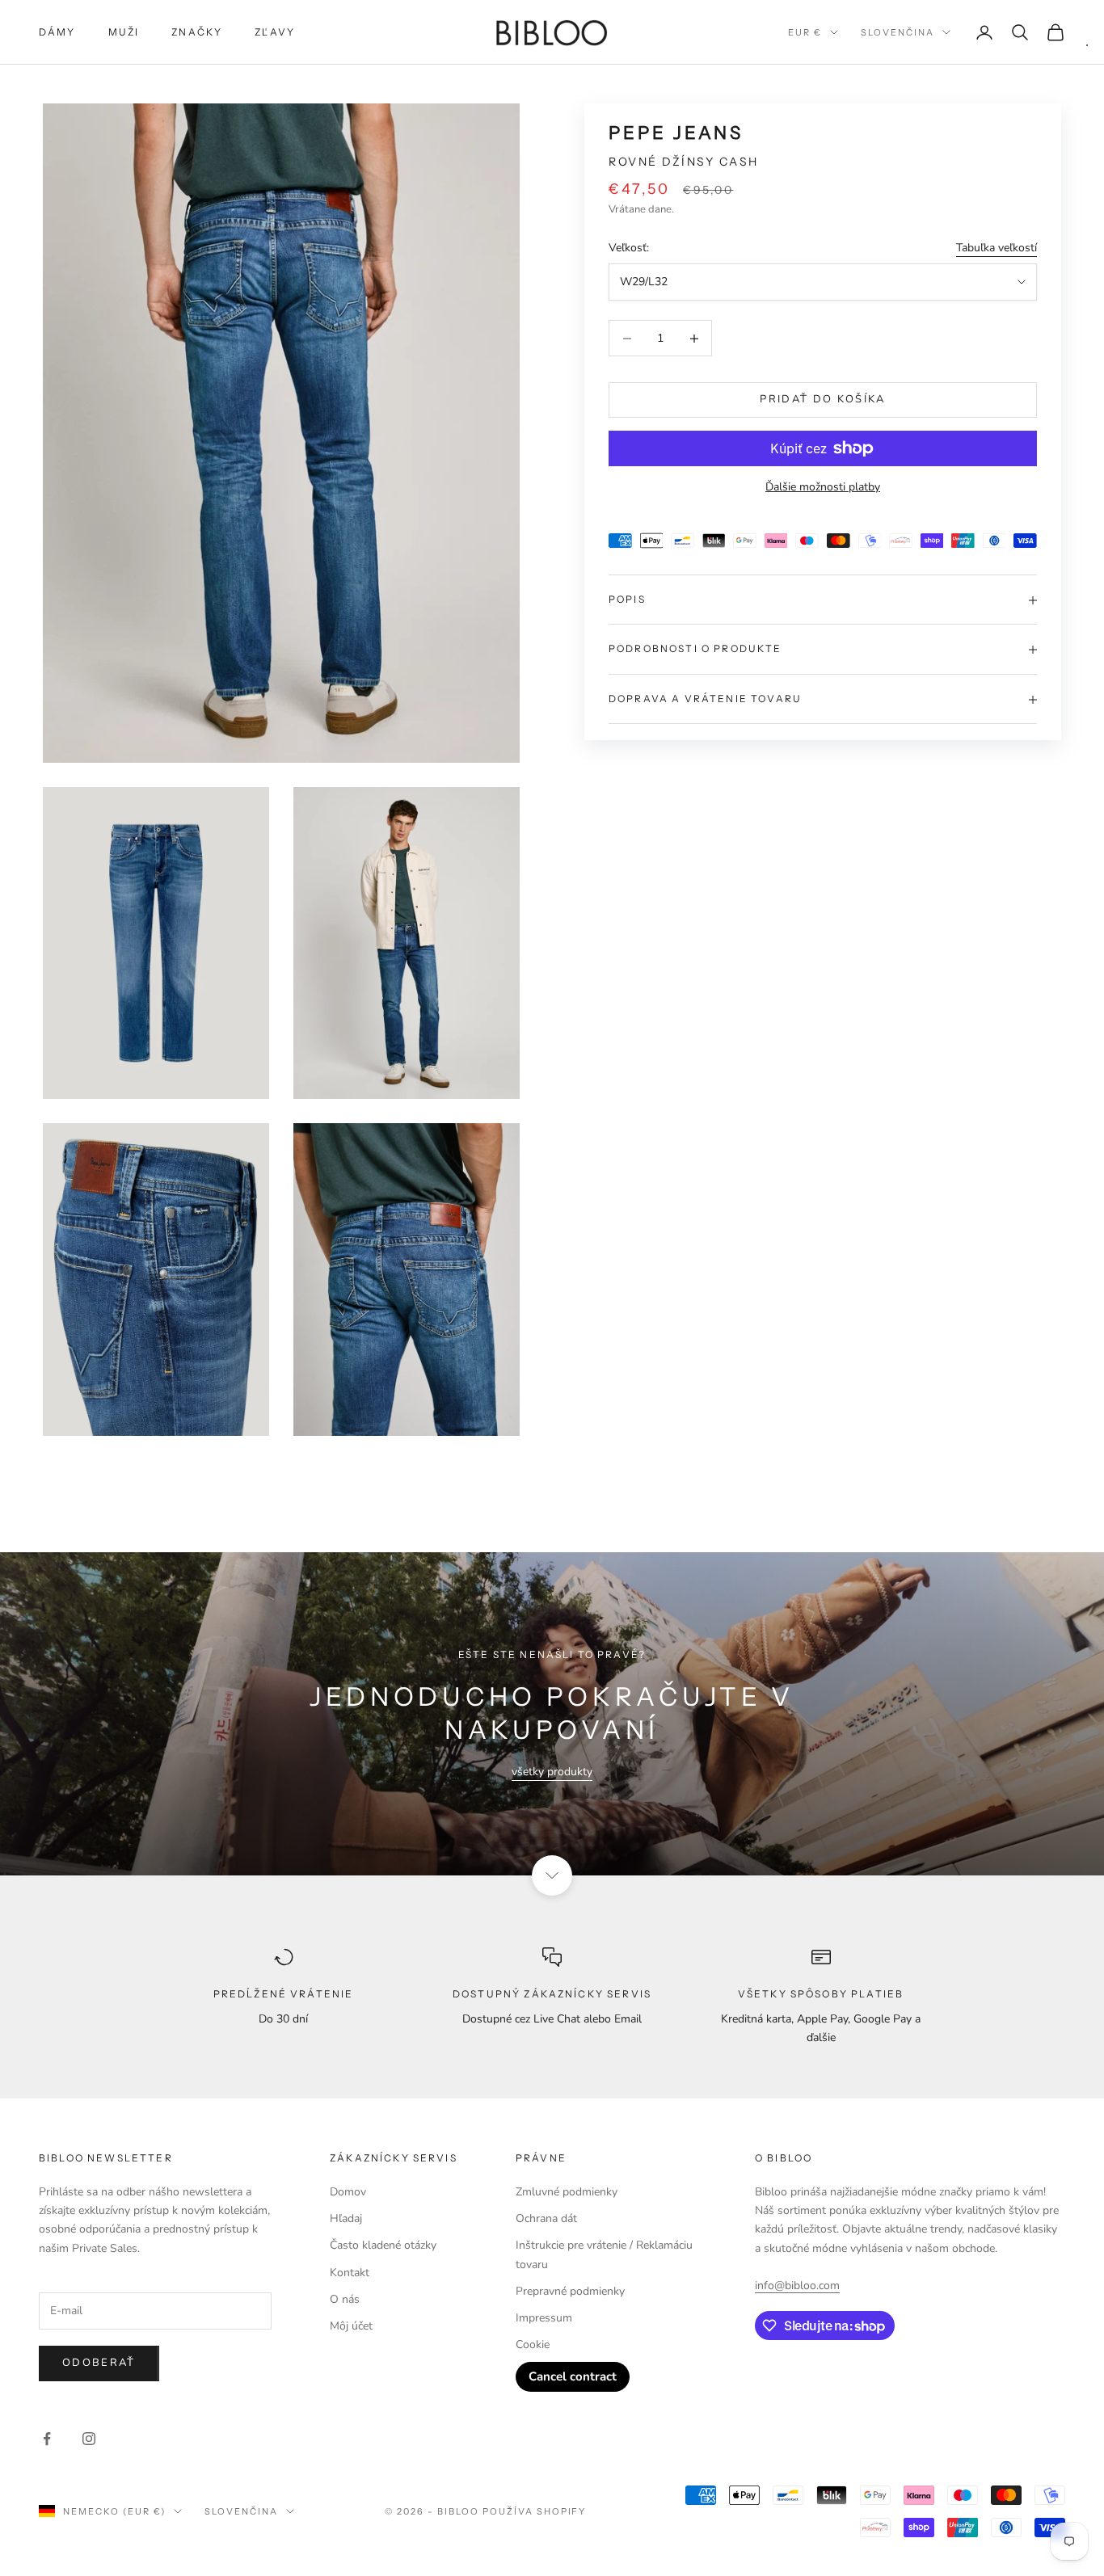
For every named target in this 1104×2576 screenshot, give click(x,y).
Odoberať (99, 2363)
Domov (348, 2192)
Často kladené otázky (383, 2245)
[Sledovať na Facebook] (47, 2439)
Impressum (544, 2318)
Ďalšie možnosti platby (823, 487)
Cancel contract (573, 2376)
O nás (345, 2299)
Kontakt (350, 2273)
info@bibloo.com (797, 2286)
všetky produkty (552, 1772)
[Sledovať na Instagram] (89, 2439)
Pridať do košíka (822, 400)
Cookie (533, 2344)
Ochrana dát (546, 2218)
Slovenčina (898, 32)
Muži (124, 32)
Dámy (57, 32)
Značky (197, 32)
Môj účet (351, 2326)
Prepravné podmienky (570, 2291)
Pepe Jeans (676, 133)
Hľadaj (346, 2218)
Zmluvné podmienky (567, 2192)
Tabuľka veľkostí (997, 248)
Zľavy (275, 32)
